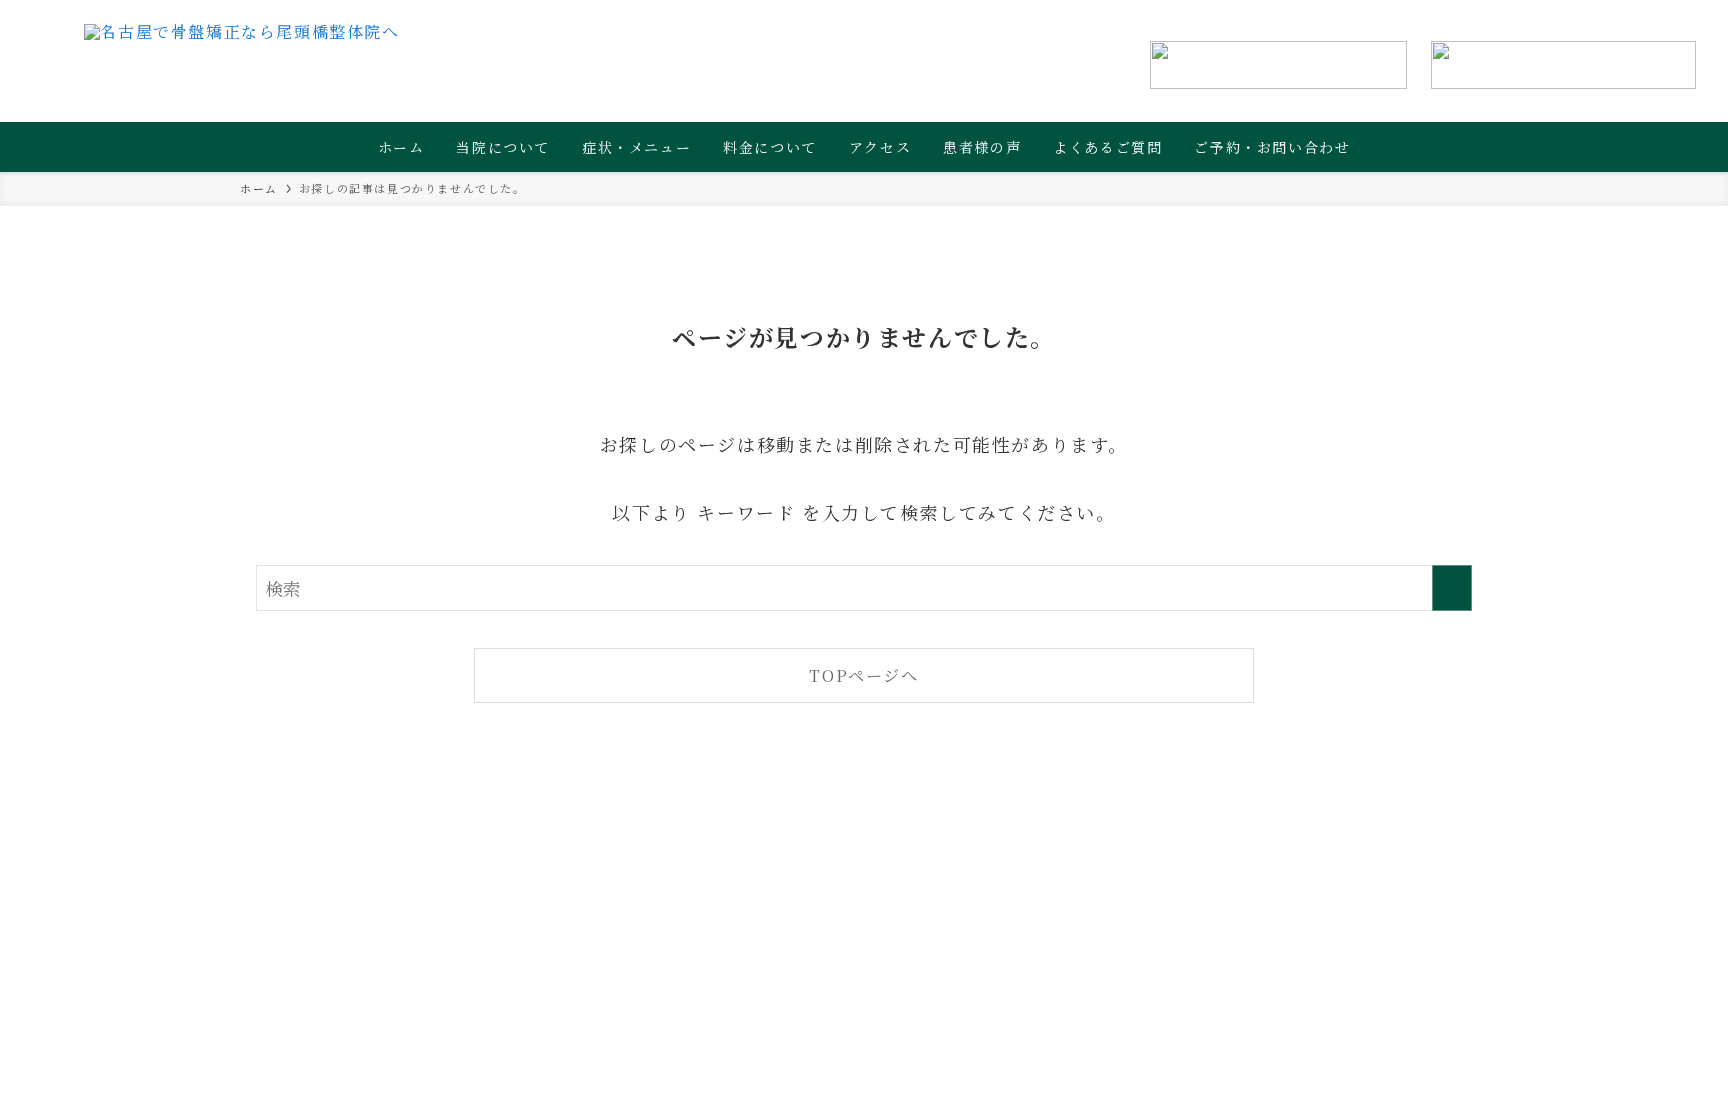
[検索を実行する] (1452, 588)
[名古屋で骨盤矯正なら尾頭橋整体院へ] (242, 65)
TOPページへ (863, 675)
